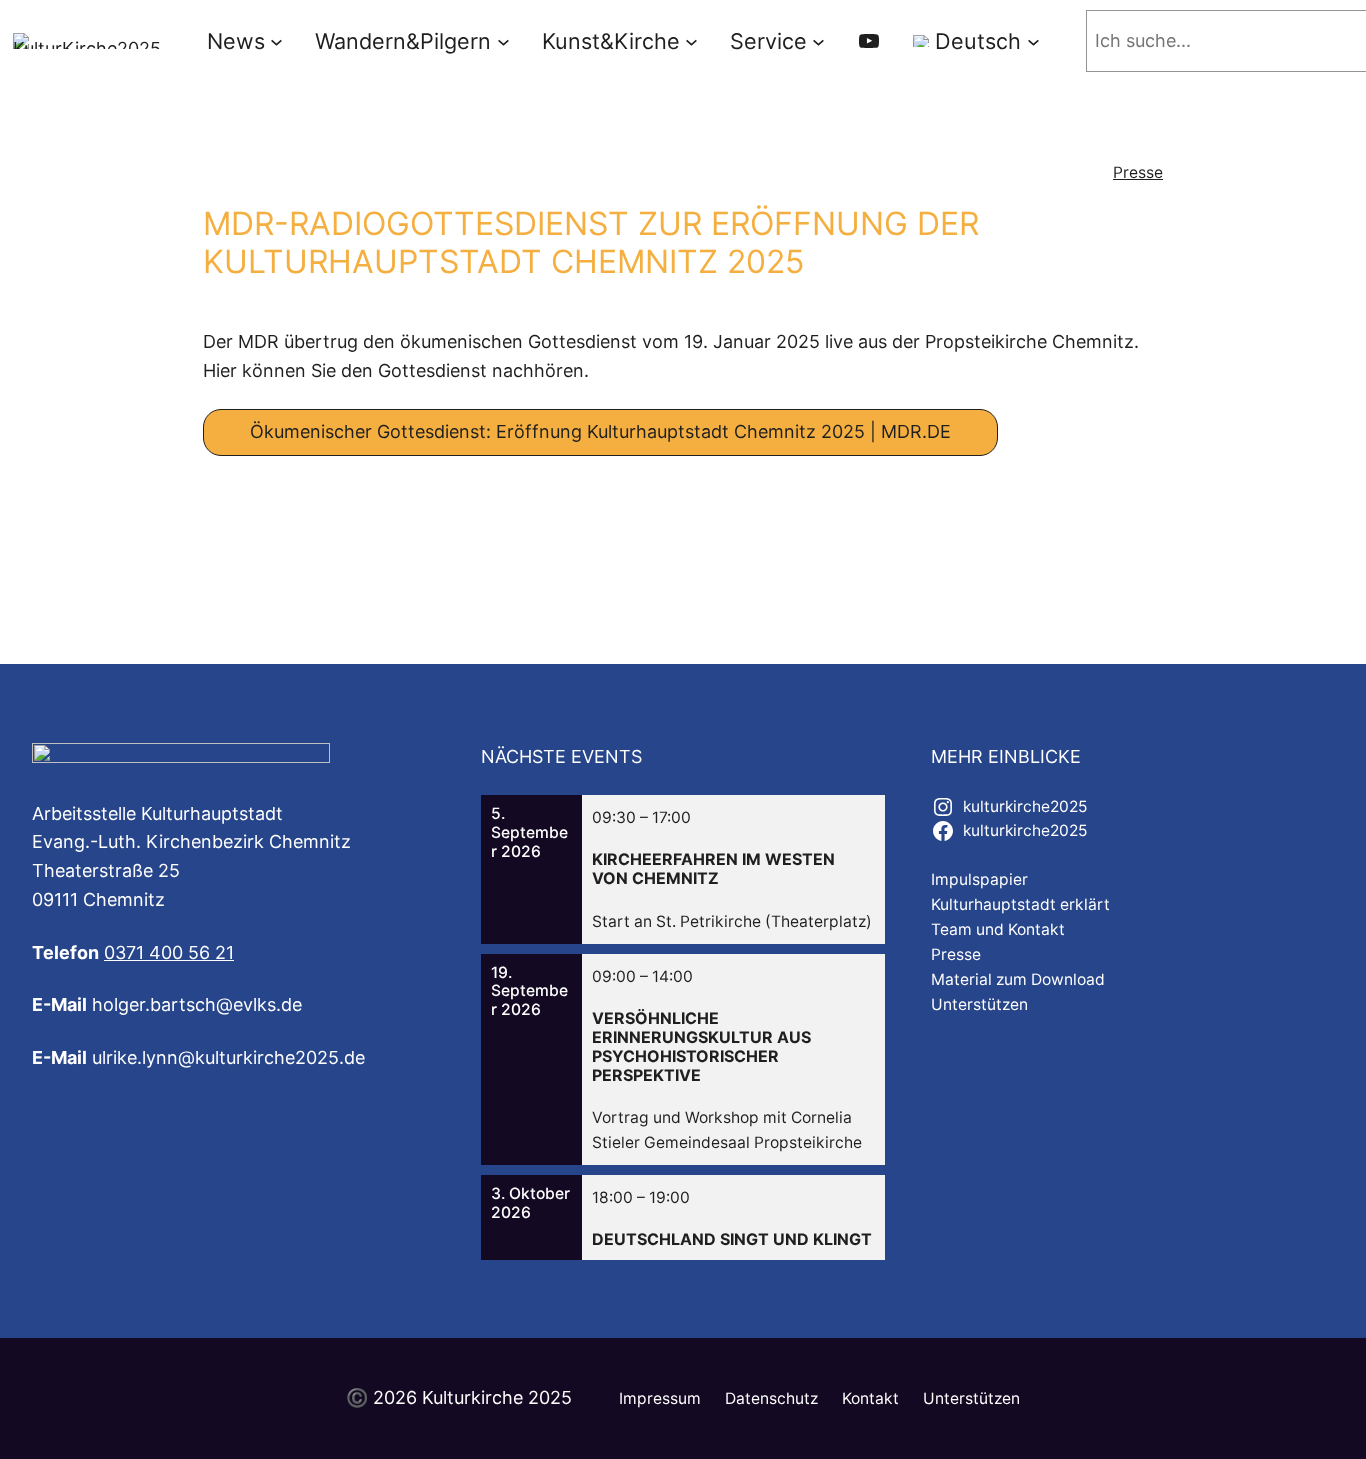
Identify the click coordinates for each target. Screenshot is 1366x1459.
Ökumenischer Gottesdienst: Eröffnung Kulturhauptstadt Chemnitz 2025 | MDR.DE (600, 431)
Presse (1138, 172)
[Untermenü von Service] (818, 41)
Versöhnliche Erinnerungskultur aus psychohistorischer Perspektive (701, 1047)
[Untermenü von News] (276, 41)
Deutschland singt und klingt (732, 1239)
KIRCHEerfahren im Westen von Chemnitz (713, 869)
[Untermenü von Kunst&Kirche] (691, 41)
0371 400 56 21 (169, 952)
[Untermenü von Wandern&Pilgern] (503, 41)
